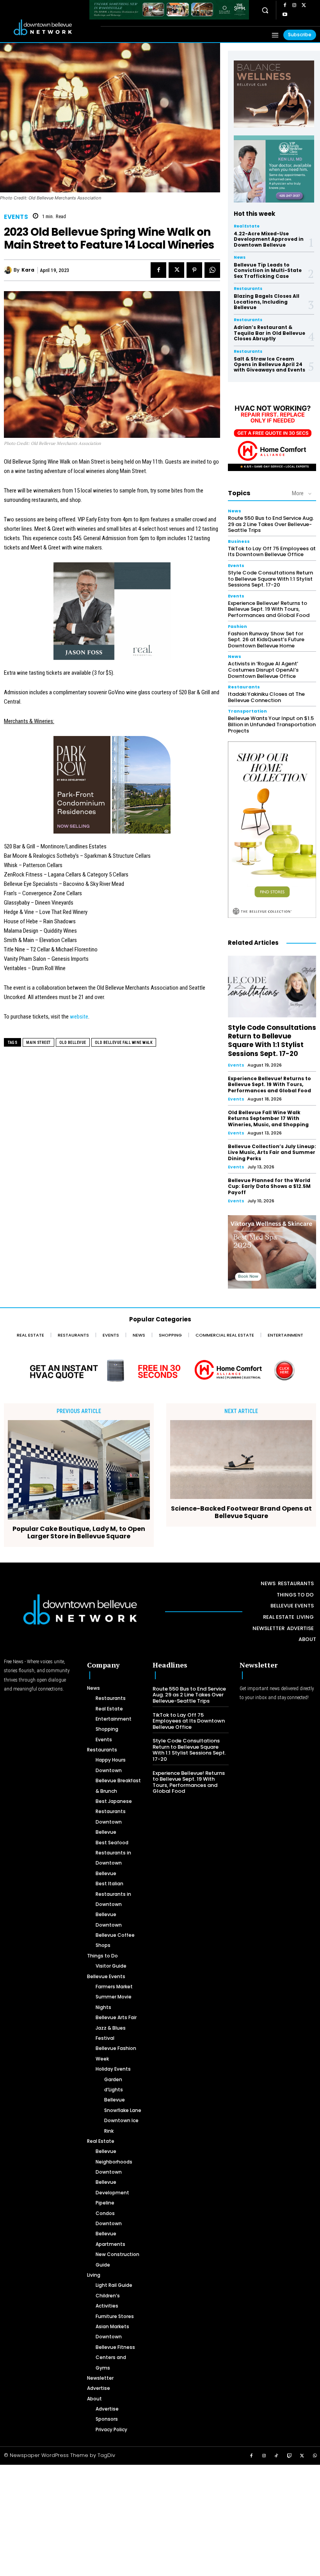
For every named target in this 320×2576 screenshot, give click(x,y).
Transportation (247, 711)
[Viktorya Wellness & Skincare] (272, 1252)
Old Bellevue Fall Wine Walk (124, 1043)
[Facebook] (285, 5)
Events (16, 217)
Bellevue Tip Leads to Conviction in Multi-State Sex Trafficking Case (268, 270)
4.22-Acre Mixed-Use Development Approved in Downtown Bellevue (269, 239)
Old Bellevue (73, 1043)
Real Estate (247, 226)
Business (239, 541)
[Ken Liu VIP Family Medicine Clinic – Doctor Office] (274, 169)
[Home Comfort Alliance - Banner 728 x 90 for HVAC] (160, 1370)
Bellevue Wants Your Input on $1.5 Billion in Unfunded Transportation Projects (272, 724)
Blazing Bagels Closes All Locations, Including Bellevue (267, 302)
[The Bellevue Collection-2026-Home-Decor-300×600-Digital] (272, 830)
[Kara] (9, 270)
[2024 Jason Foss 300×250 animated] (112, 615)
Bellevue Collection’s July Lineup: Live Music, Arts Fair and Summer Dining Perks (272, 1152)
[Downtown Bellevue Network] (51, 27)
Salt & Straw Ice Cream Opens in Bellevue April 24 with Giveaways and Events (269, 364)
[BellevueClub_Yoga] (274, 94)
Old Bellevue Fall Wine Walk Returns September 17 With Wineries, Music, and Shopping (268, 1118)
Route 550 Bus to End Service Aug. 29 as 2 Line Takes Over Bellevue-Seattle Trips (271, 524)
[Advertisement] (160, 2519)
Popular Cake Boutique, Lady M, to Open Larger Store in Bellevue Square (79, 1532)
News (240, 258)
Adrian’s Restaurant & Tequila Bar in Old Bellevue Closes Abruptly (269, 333)
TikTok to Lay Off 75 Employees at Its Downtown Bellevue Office (272, 552)
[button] (265, 10)
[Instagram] (294, 5)
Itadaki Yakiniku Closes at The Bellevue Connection (266, 697)
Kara (28, 270)
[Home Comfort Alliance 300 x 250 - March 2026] (272, 434)
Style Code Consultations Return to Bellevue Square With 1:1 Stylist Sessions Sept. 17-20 (270, 579)
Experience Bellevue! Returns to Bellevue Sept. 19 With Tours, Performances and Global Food (269, 609)
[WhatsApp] (212, 270)
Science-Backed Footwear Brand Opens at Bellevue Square (241, 1512)
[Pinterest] (194, 270)
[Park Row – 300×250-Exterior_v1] (112, 789)
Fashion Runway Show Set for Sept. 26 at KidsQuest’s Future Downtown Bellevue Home (266, 640)
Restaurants (248, 289)
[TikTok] (277, 2456)
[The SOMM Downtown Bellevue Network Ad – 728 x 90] (169, 10)
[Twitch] (290, 2456)
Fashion (237, 627)
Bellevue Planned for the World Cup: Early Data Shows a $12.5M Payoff (269, 1186)
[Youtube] (285, 15)
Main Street (38, 1043)
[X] (304, 5)
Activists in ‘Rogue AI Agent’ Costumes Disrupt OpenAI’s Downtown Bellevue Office (263, 670)
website (79, 1017)
